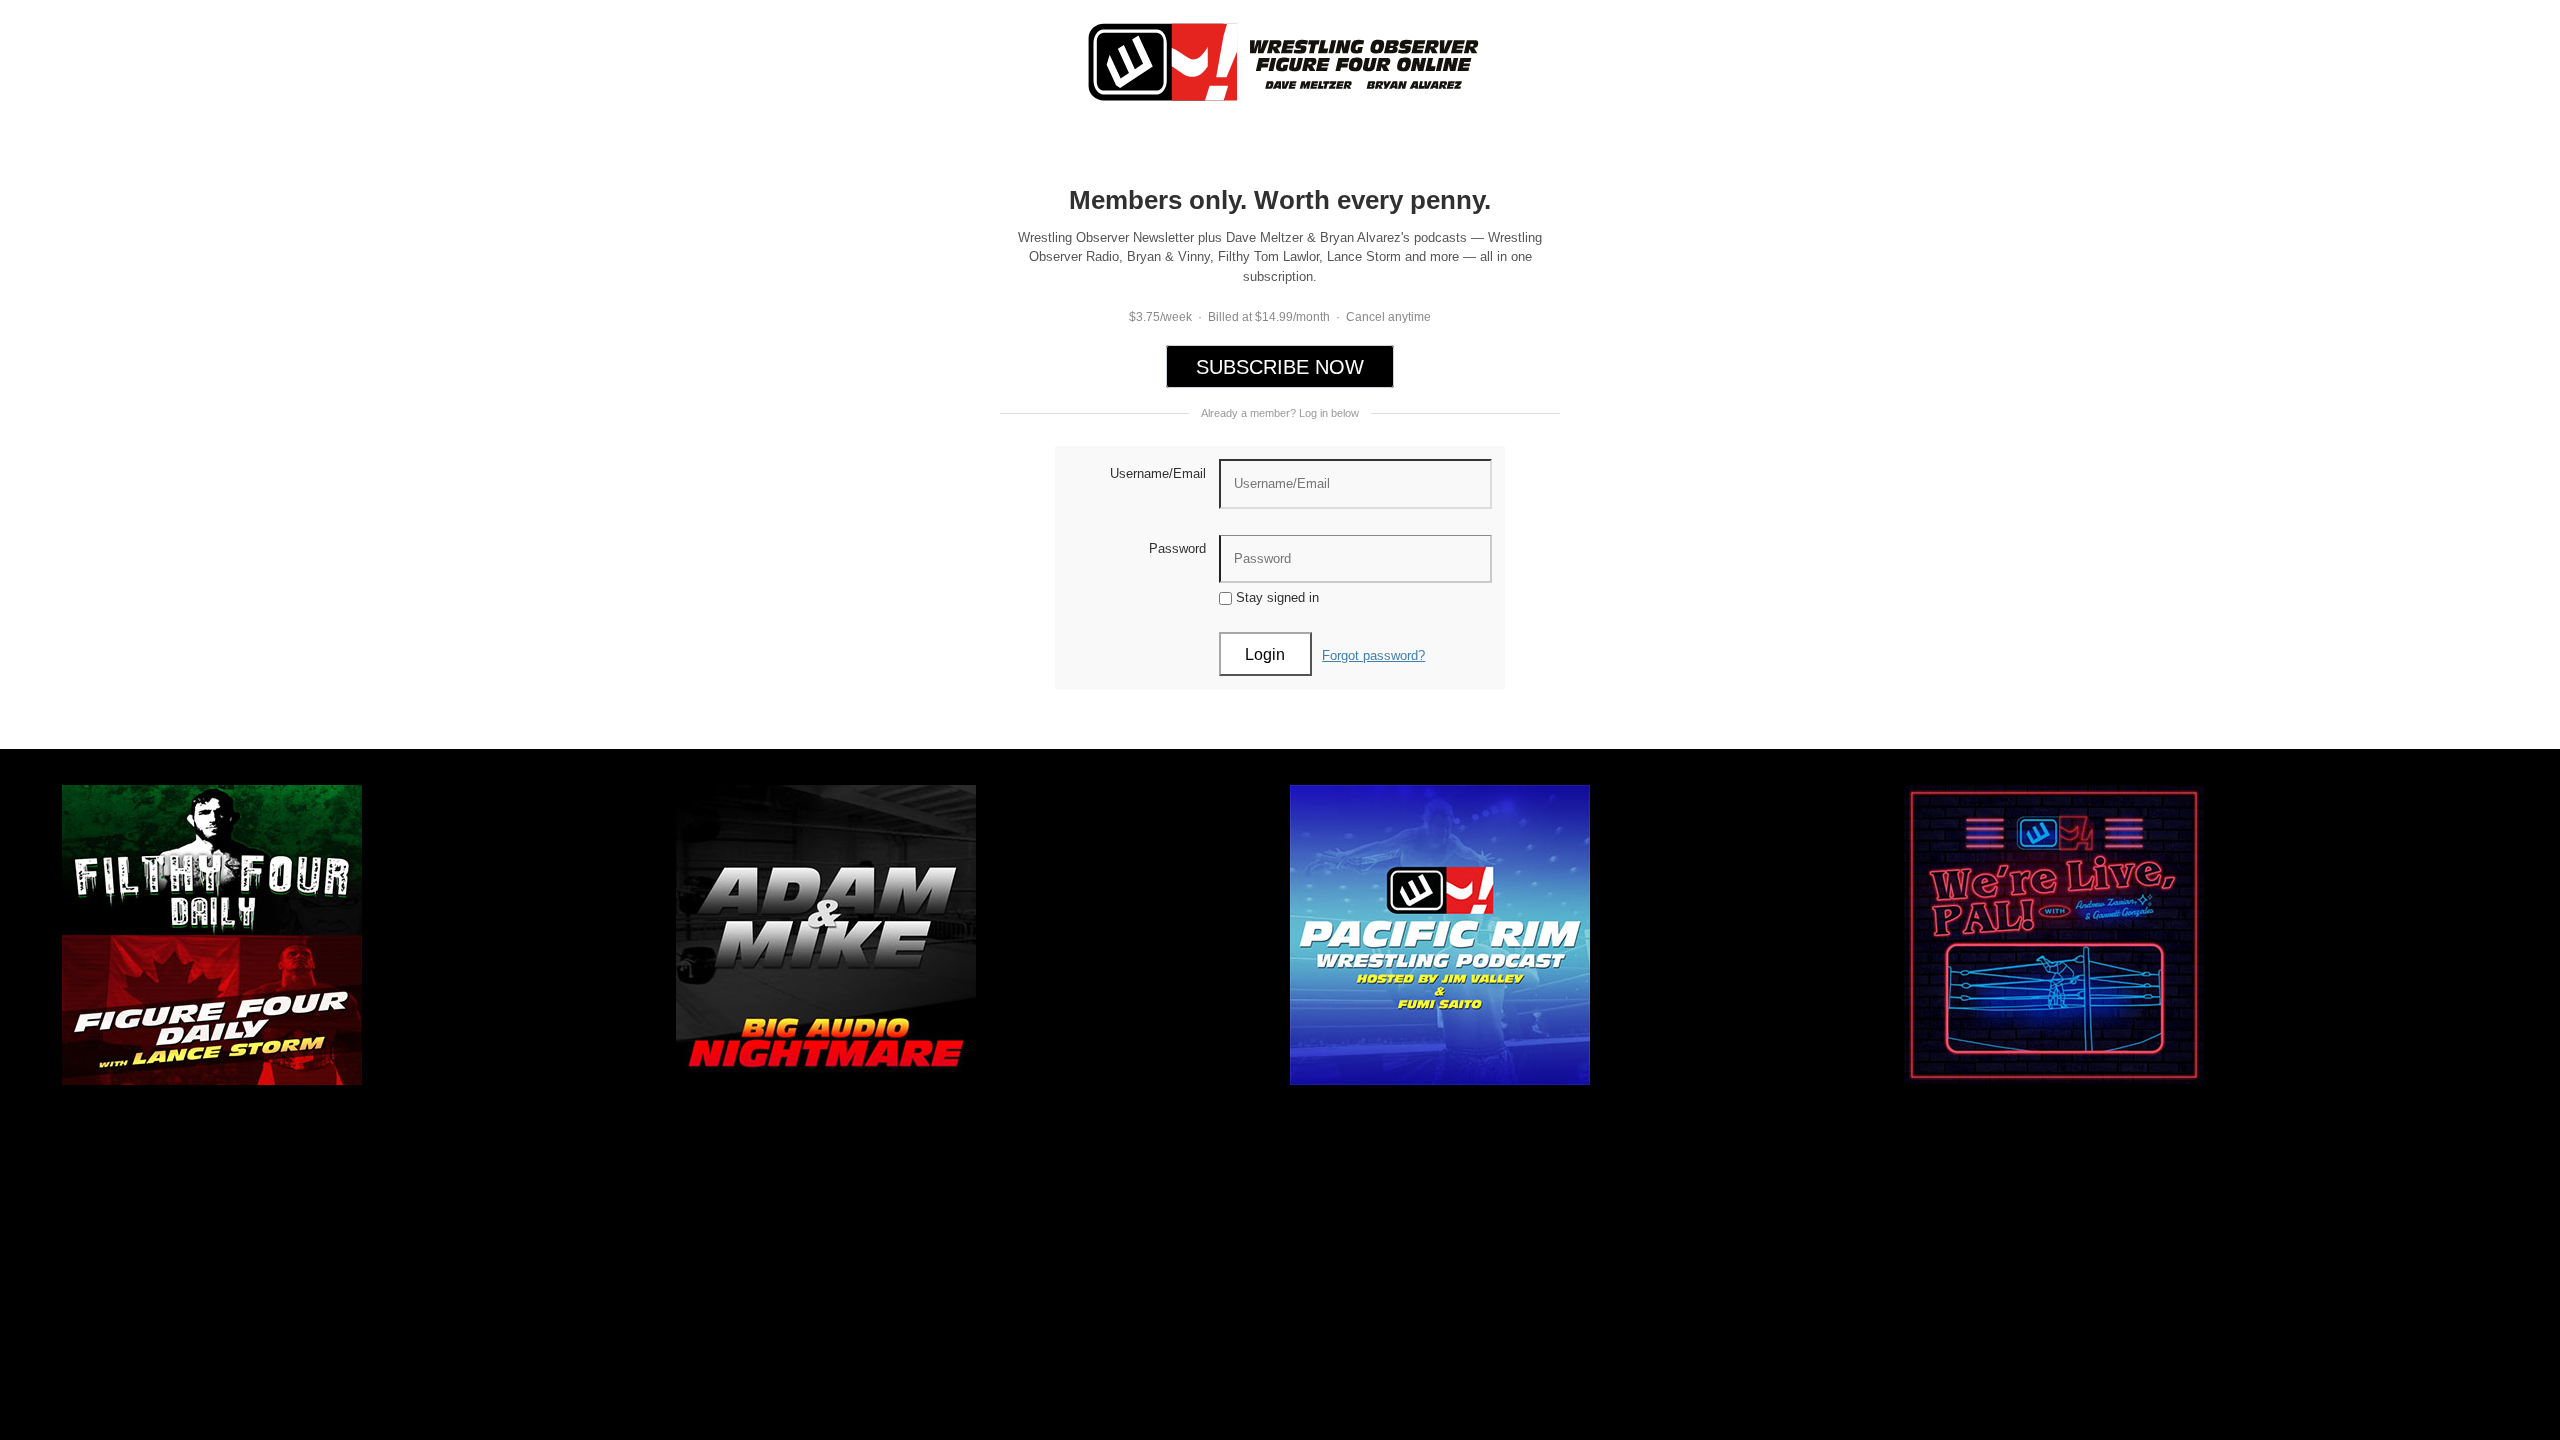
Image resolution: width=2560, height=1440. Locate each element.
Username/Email (1158, 473)
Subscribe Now (1280, 367)
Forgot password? (1373, 655)
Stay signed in (1275, 597)
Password (1177, 548)
